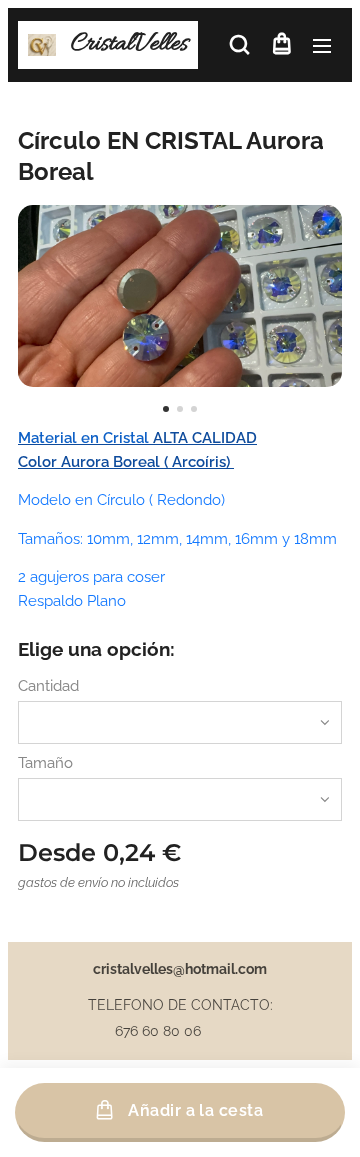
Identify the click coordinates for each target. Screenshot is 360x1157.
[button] (239, 45)
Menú (322, 45)
